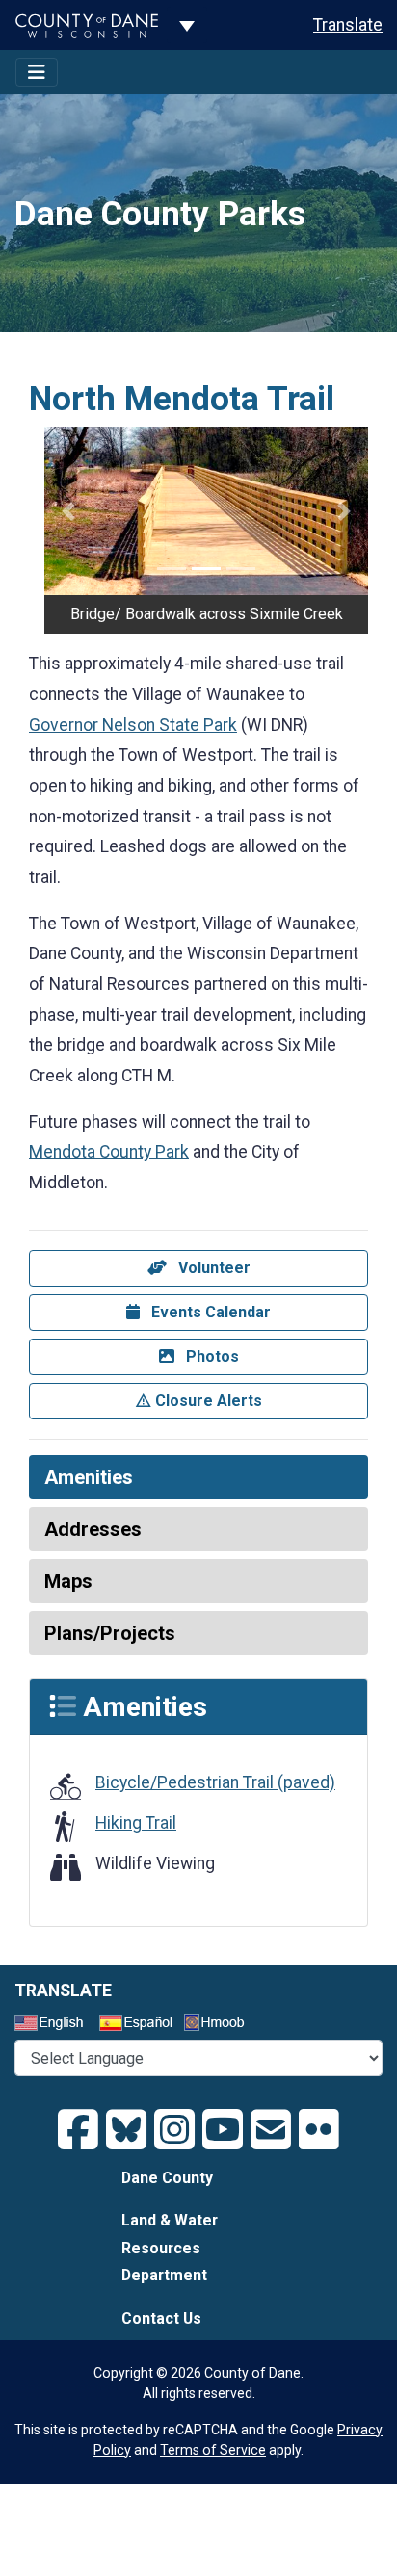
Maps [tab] (68, 1581)
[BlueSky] (126, 2130)
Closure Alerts (207, 1401)
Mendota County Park (109, 1152)
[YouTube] (223, 2130)
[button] (68, 511)
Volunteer (212, 1268)
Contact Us (161, 2318)
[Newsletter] (271, 2130)
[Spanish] (140, 2025)
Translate (348, 25)
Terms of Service (213, 2450)
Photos (211, 1356)
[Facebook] (78, 2130)
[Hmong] (221, 2025)
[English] (55, 2025)
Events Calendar (209, 1312)
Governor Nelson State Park (133, 725)
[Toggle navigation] (37, 72)
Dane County (167, 2178)
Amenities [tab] (89, 1477)
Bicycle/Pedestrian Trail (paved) (215, 1782)
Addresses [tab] (93, 1529)
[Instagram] (174, 2130)
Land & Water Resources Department (170, 2248)
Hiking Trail (136, 1823)
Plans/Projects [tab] (110, 1633)
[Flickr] (319, 2130)
